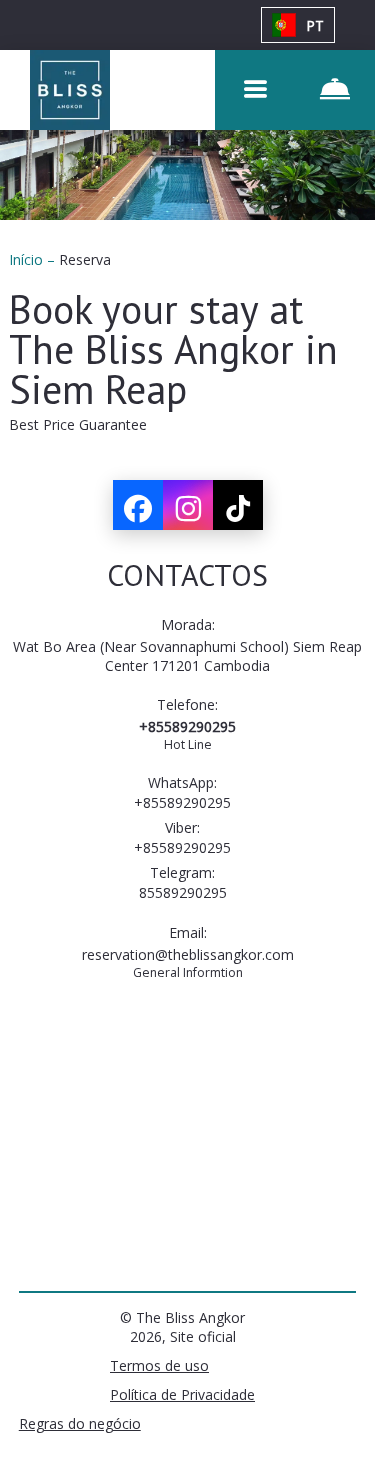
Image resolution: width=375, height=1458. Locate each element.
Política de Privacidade (182, 1394)
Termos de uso (159, 1365)
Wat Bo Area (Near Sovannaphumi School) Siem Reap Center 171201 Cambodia (187, 656)
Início (28, 259)
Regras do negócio (80, 1423)
